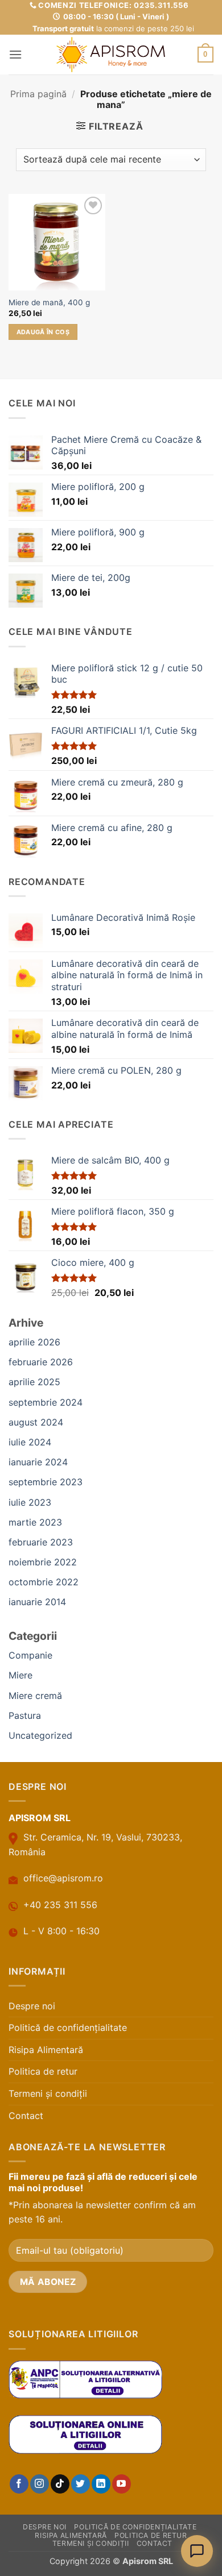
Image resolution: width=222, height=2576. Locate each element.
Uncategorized (40, 1735)
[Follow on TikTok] (60, 2484)
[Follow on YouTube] (122, 2484)
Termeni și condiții (48, 2093)
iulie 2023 (30, 1502)
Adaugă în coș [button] (43, 332)
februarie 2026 (41, 1362)
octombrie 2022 (44, 1582)
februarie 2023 (41, 1542)
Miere (20, 1675)
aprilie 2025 (34, 1382)
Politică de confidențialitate (68, 2027)
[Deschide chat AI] (197, 2551)
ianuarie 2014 (37, 1602)
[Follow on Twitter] (81, 2484)
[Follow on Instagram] (40, 2484)
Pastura (25, 1715)
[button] (15, 54)
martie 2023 (35, 1522)
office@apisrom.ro (63, 1878)
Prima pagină (38, 94)
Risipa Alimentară (46, 2050)
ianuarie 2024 (38, 1462)
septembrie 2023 (46, 1482)
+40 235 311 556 (60, 1905)
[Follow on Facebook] (19, 2484)
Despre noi (32, 2006)
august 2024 (36, 1422)
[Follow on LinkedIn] (101, 2484)
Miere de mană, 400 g (49, 302)
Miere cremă (35, 1696)
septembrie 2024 (46, 1402)
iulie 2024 (30, 1442)
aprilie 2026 (34, 1342)
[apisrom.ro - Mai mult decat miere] (111, 55)
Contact (26, 2116)
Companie (30, 1655)
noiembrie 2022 (43, 1562)
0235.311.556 (161, 5)
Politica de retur (43, 2071)
